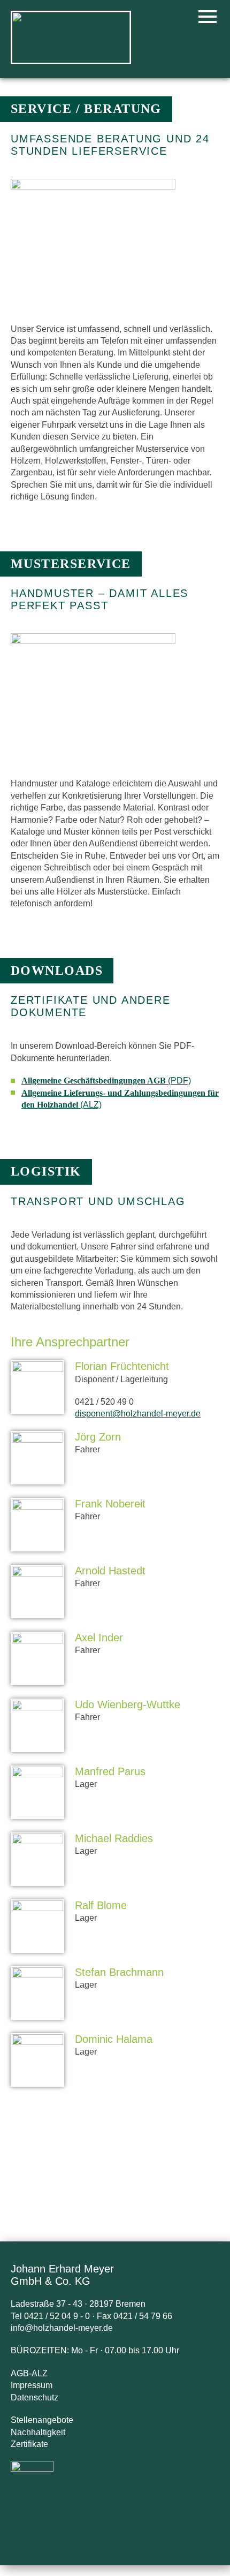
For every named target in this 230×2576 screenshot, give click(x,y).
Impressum (32, 2385)
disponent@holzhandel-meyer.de (138, 1414)
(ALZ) (120, 1099)
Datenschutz (34, 2397)
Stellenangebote (42, 2420)
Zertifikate (29, 2444)
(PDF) (106, 1081)
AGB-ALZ (29, 2373)
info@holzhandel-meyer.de (62, 2328)
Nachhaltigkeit (38, 2432)
